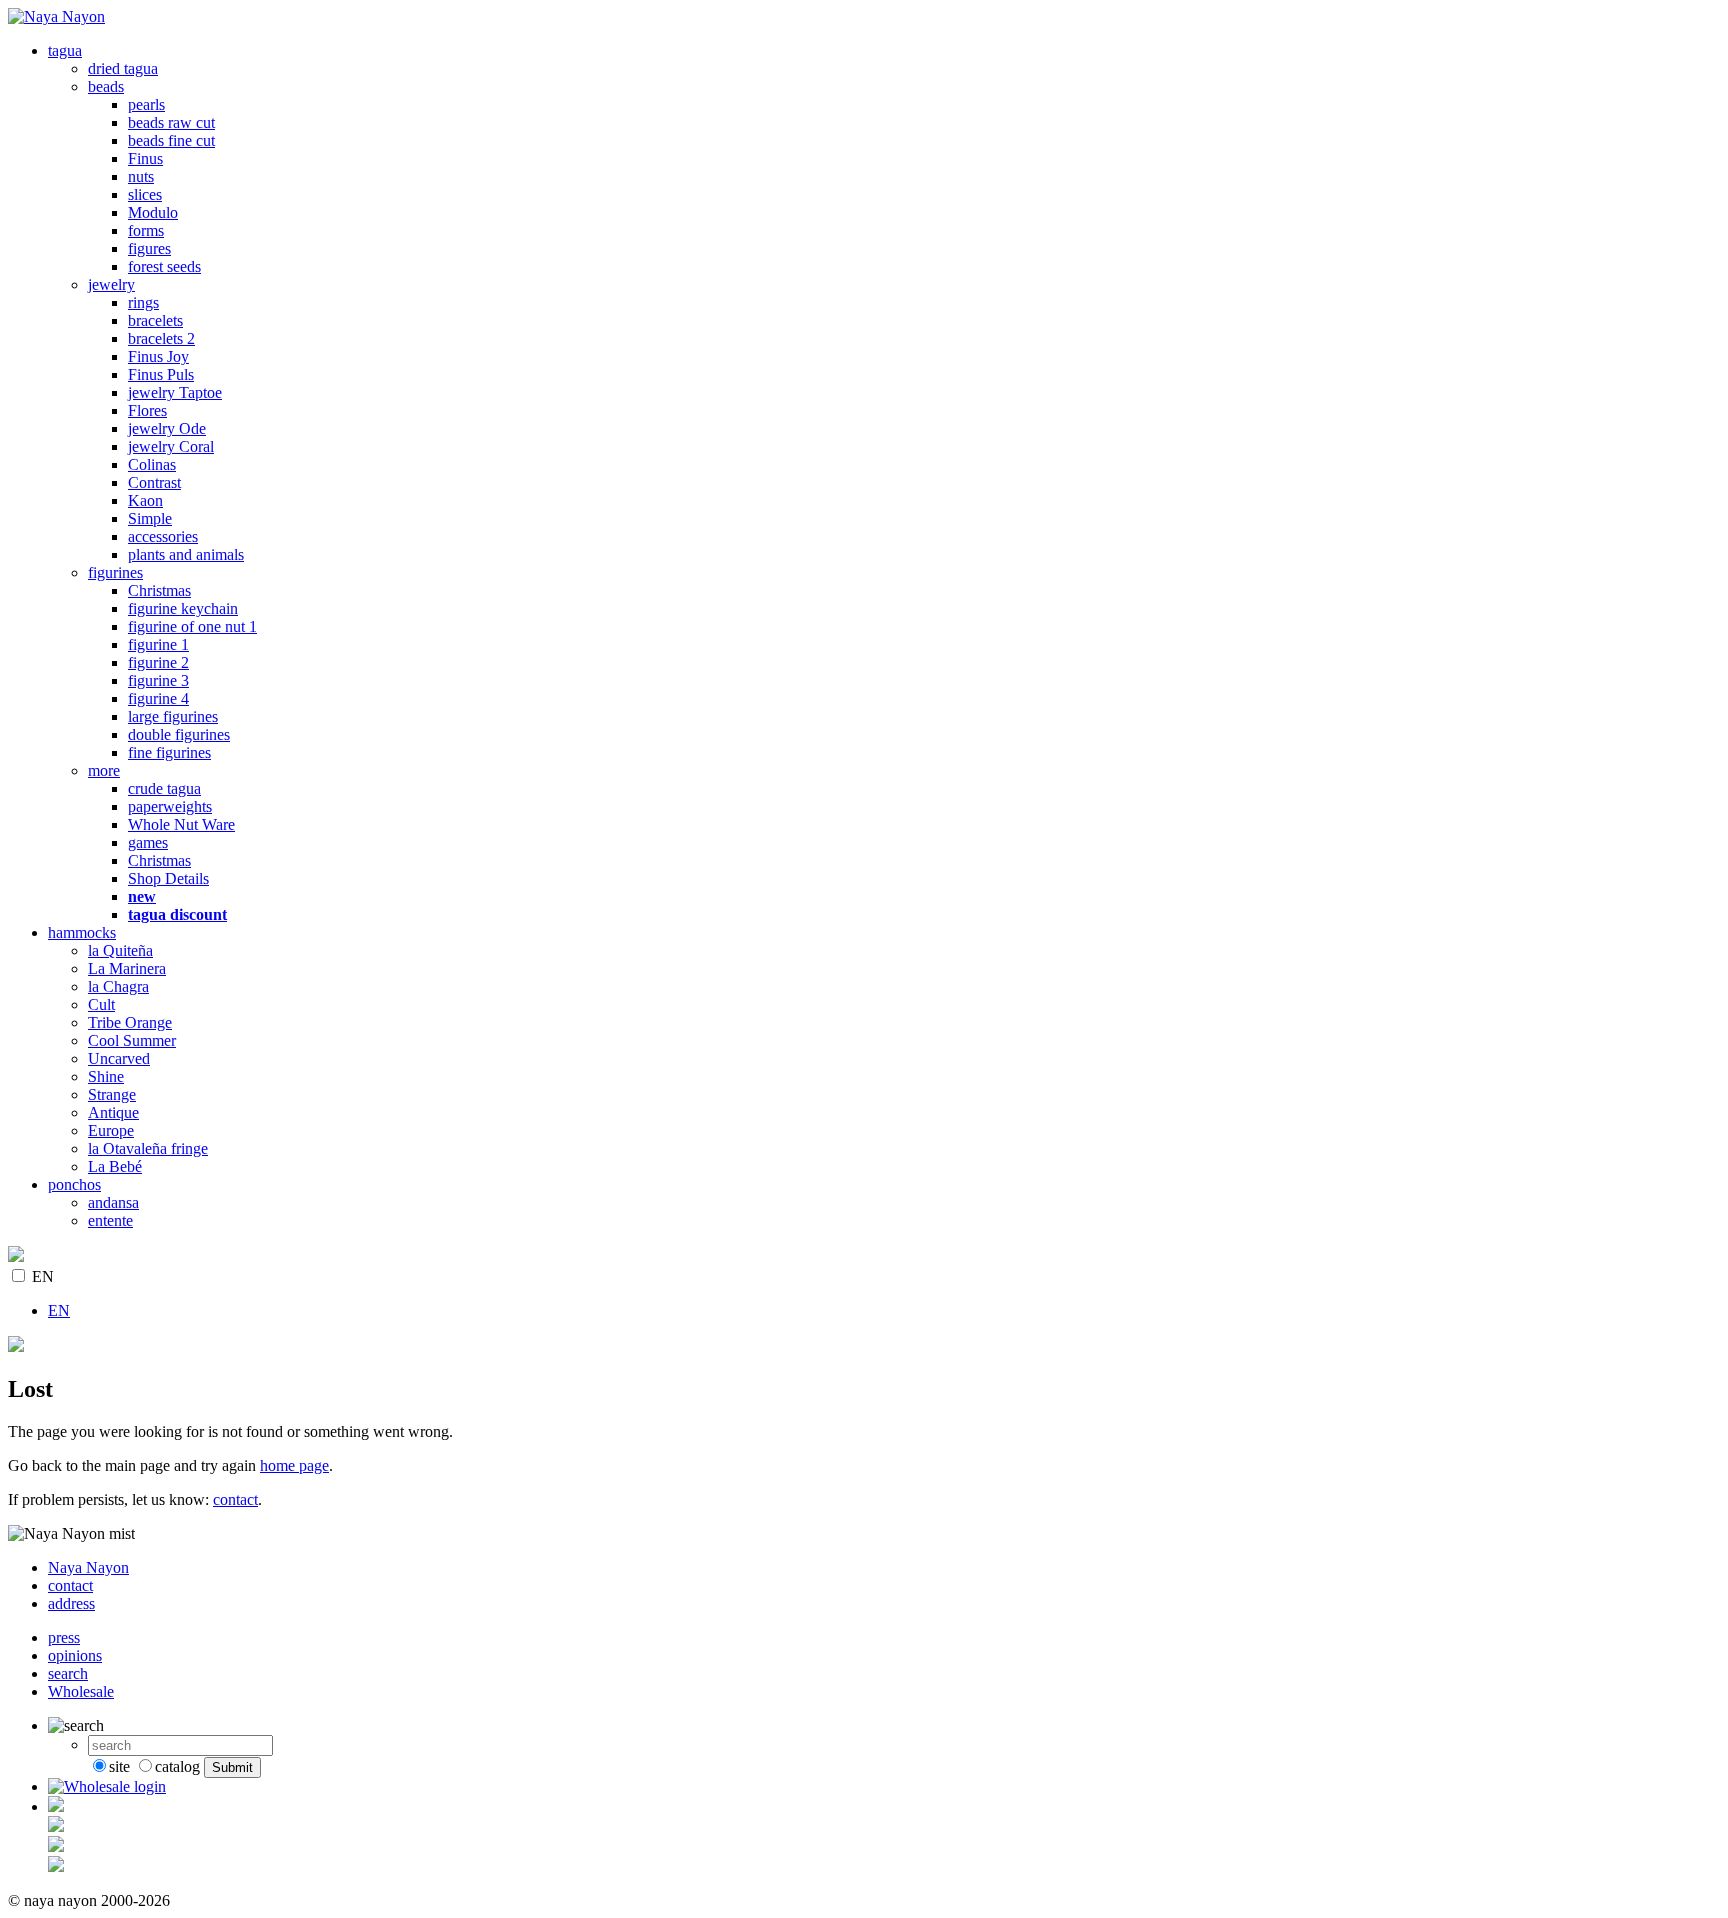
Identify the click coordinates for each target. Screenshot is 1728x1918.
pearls (146, 104)
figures (149, 248)
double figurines (179, 734)
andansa (113, 1202)
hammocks (82, 932)
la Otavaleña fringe (148, 1148)
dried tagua (123, 68)
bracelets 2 (161, 338)
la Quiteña (120, 950)
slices (145, 194)
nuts (141, 176)
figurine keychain (183, 608)
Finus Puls (161, 374)
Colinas (152, 464)
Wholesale (81, 1691)
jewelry (111, 284)
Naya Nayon (88, 1567)
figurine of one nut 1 (192, 626)
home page (294, 1465)
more (104, 770)
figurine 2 (158, 662)
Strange (112, 1094)
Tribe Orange (130, 1022)
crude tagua (164, 788)
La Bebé (115, 1166)
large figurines (173, 716)
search (68, 1673)
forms (146, 230)
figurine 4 (158, 698)
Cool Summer (132, 1040)
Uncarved (119, 1058)
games (148, 842)
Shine (106, 1076)
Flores (147, 410)
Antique (113, 1112)
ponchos (74, 1184)
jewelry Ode (167, 428)
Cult (101, 1004)
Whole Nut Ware (181, 824)
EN (43, 1276)
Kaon (145, 500)
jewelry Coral (171, 446)
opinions (75, 1655)
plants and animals (186, 554)
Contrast (154, 482)
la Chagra (118, 986)
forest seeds (164, 266)
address (71, 1603)
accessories (163, 536)
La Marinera (127, 968)
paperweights (170, 806)
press (64, 1637)
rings (143, 302)
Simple (150, 518)
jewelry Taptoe (175, 392)
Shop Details (168, 878)
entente (110, 1220)
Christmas (159, 590)
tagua (65, 50)
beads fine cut (171, 140)
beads (106, 86)
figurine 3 (158, 680)
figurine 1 (158, 644)
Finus (145, 158)
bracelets (155, 320)
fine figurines (169, 752)
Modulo (153, 212)
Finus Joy (158, 356)
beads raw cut (171, 122)
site (119, 1766)
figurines (115, 572)
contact (235, 1499)
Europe (111, 1130)
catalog (177, 1766)
